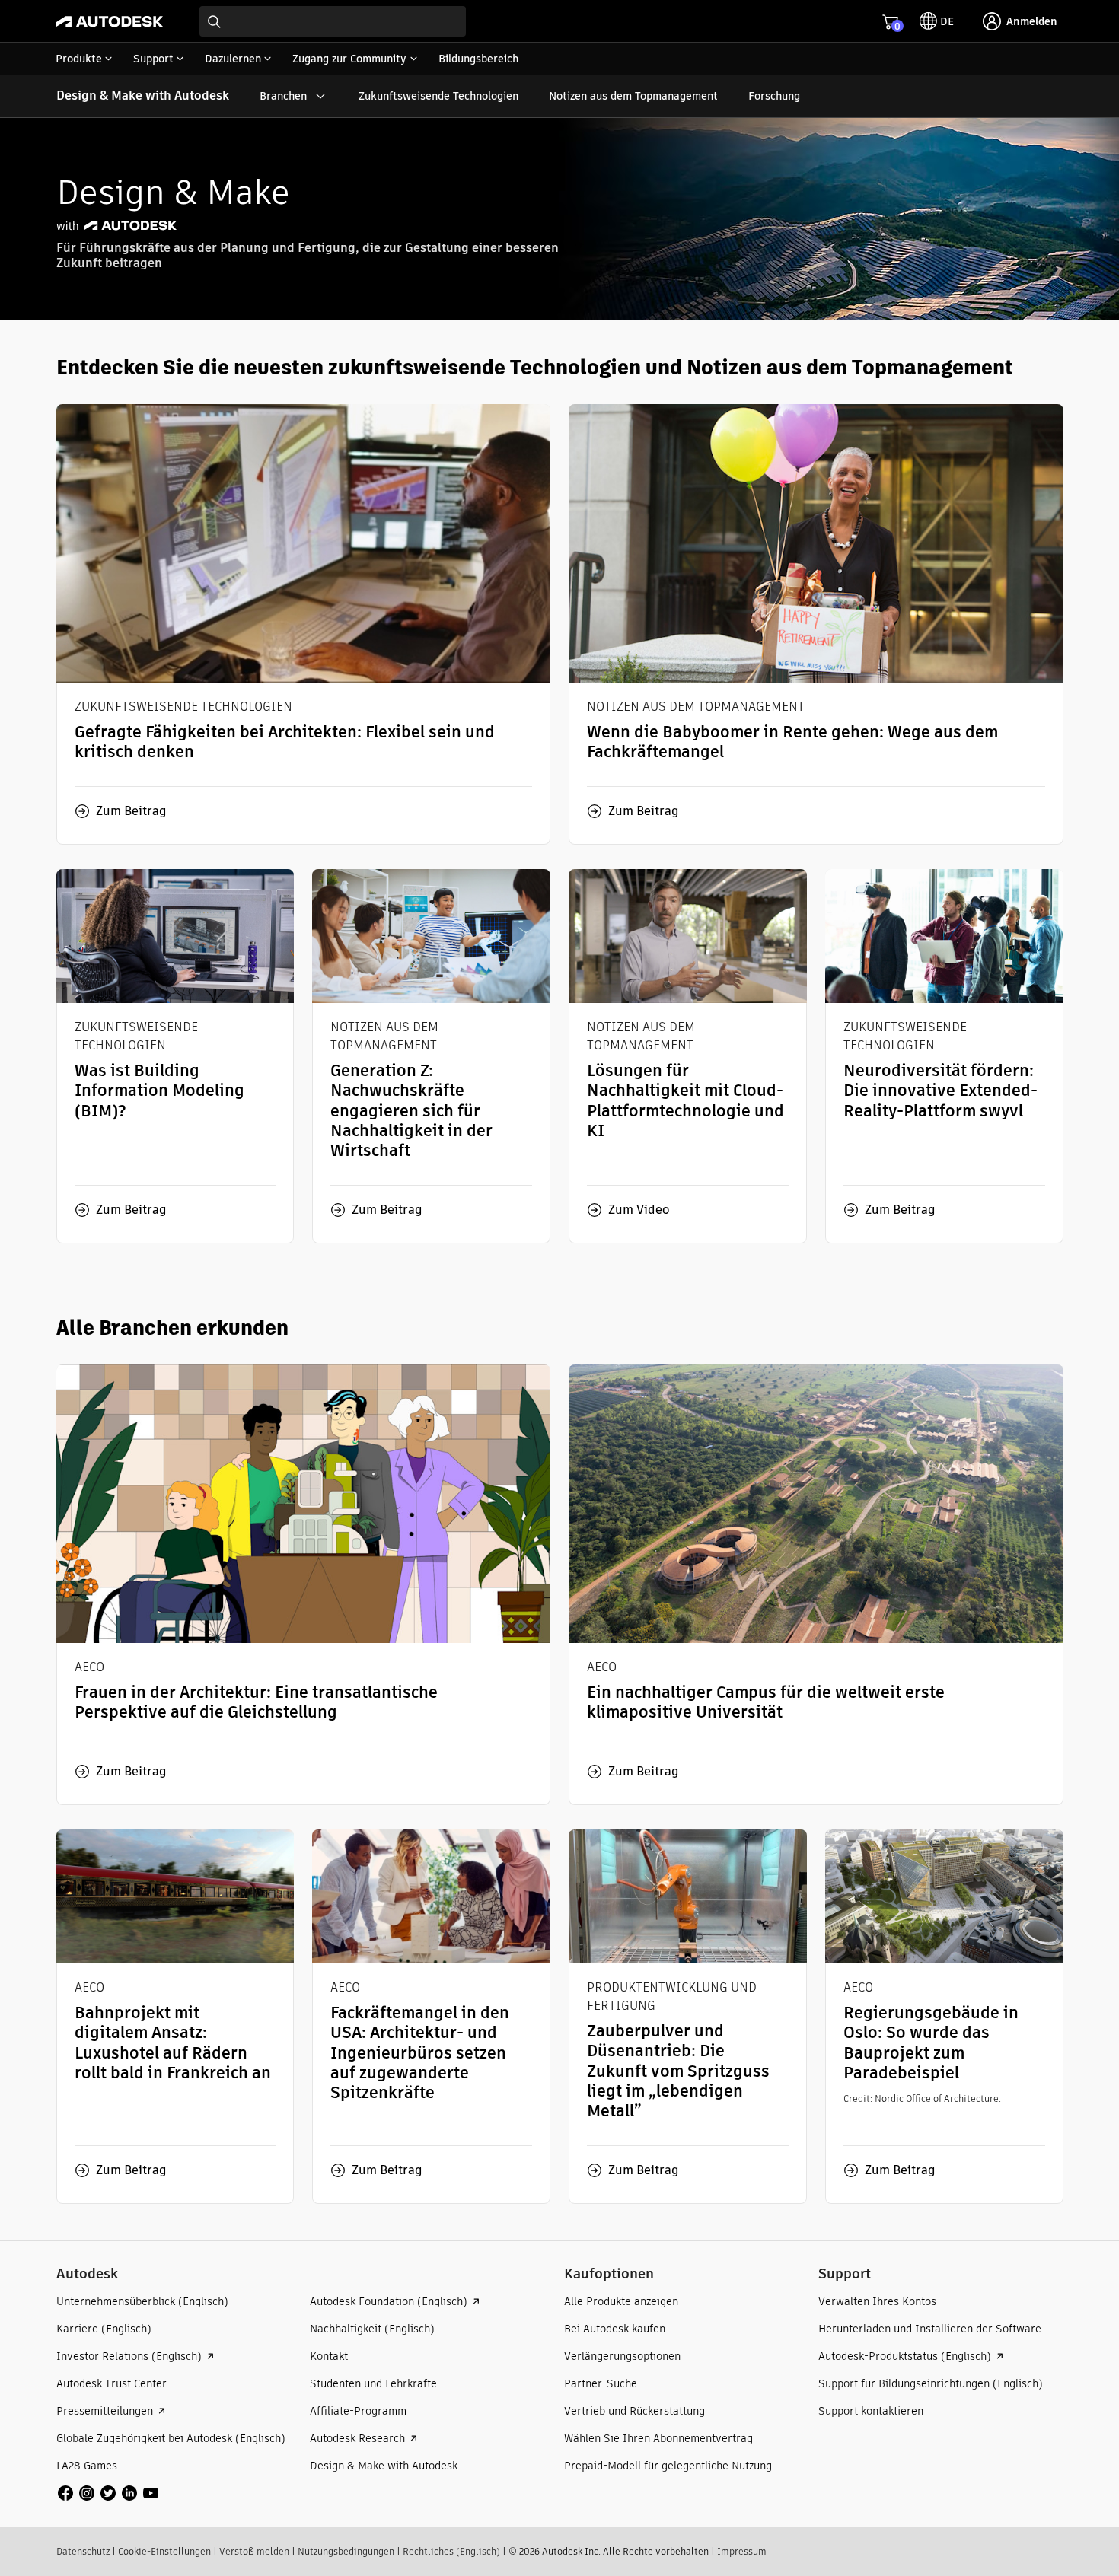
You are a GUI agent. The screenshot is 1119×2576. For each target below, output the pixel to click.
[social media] (108, 2493)
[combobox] (333, 21)
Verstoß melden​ (254, 2551)
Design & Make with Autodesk (143, 96)
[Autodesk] (110, 21)
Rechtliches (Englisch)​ (451, 2551)
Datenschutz (83, 2551)
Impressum (742, 2551)
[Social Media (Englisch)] (108, 2492)
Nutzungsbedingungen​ (346, 2551)
